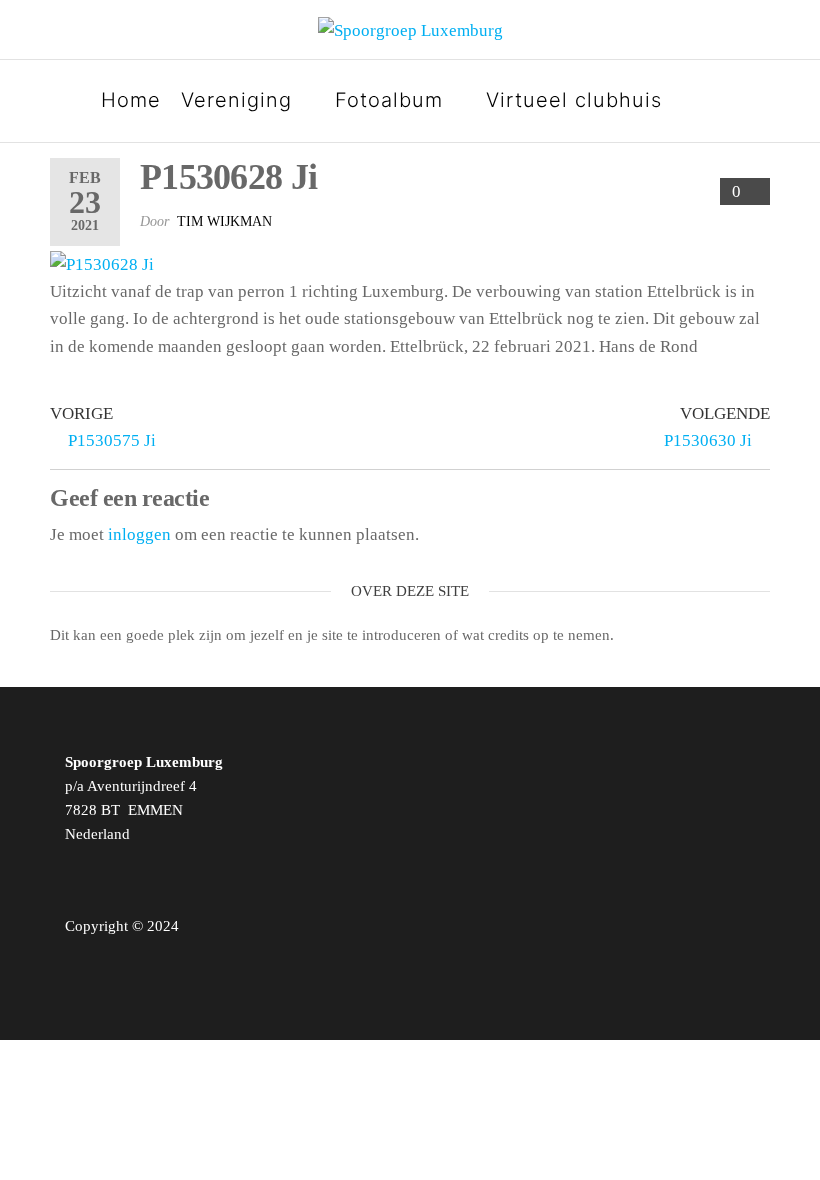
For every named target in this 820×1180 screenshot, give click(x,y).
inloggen (139, 534)
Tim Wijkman (224, 221)
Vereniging (236, 100)
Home (131, 100)
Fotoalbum (389, 100)
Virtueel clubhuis (574, 100)
